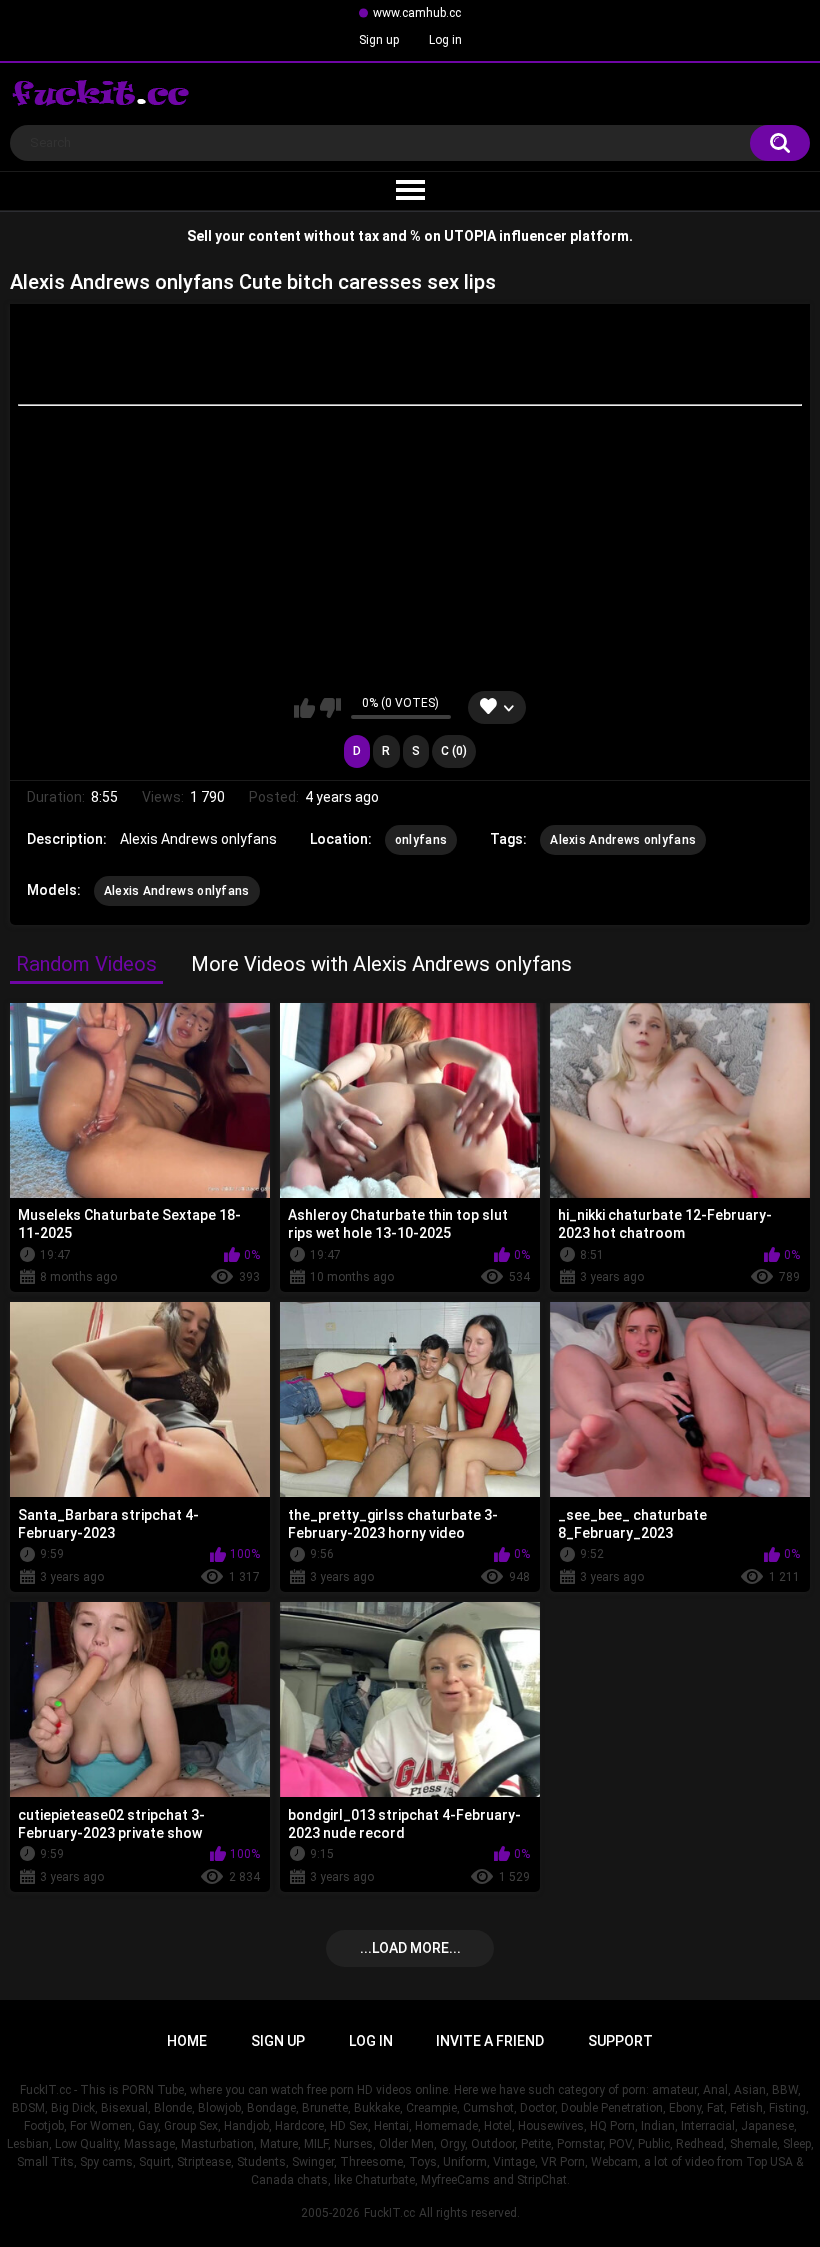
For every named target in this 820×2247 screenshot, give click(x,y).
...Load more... (410, 1948)
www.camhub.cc (417, 13)
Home (187, 2041)
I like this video (304, 708)
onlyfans (421, 840)
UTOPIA (470, 236)
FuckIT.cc (389, 2213)
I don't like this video (330, 708)
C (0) (454, 751)
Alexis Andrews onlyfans (623, 840)
